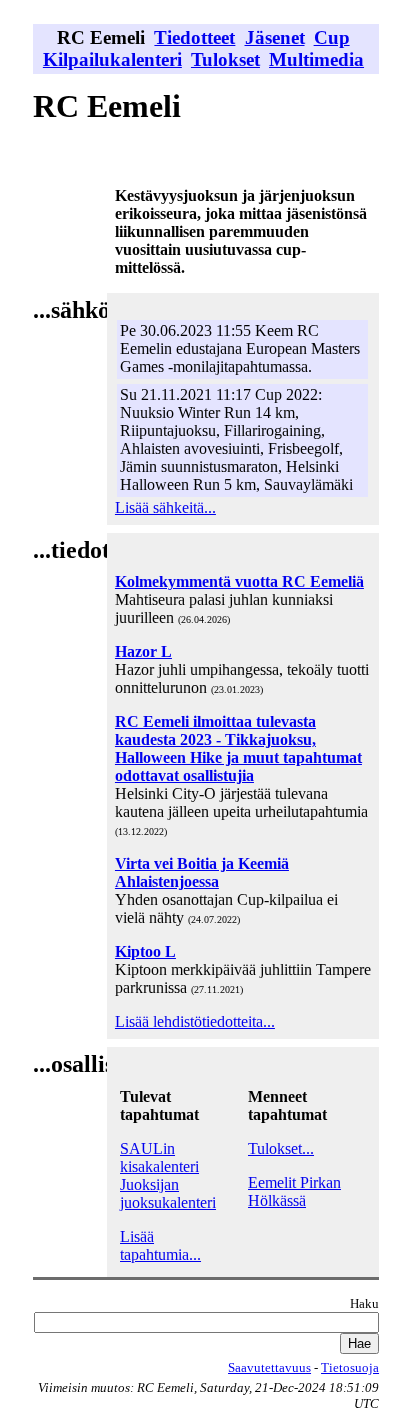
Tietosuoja (350, 1367)
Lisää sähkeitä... (165, 507)
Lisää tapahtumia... (160, 1245)
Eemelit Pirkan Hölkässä (294, 1191)
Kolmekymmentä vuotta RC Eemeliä (239, 581)
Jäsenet (275, 37)
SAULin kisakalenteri (159, 1157)
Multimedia (316, 59)
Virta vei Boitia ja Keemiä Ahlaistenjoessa (202, 872)
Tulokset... (281, 1148)
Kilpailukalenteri (112, 59)
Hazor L (143, 651)
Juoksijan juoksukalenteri (168, 1193)
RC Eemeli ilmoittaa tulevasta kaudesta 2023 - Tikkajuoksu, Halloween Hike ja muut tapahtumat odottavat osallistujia (238, 748)
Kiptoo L (145, 951)
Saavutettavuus (269, 1367)
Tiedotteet (194, 37)
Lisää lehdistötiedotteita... (195, 1021)
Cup (332, 37)
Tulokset (225, 59)
